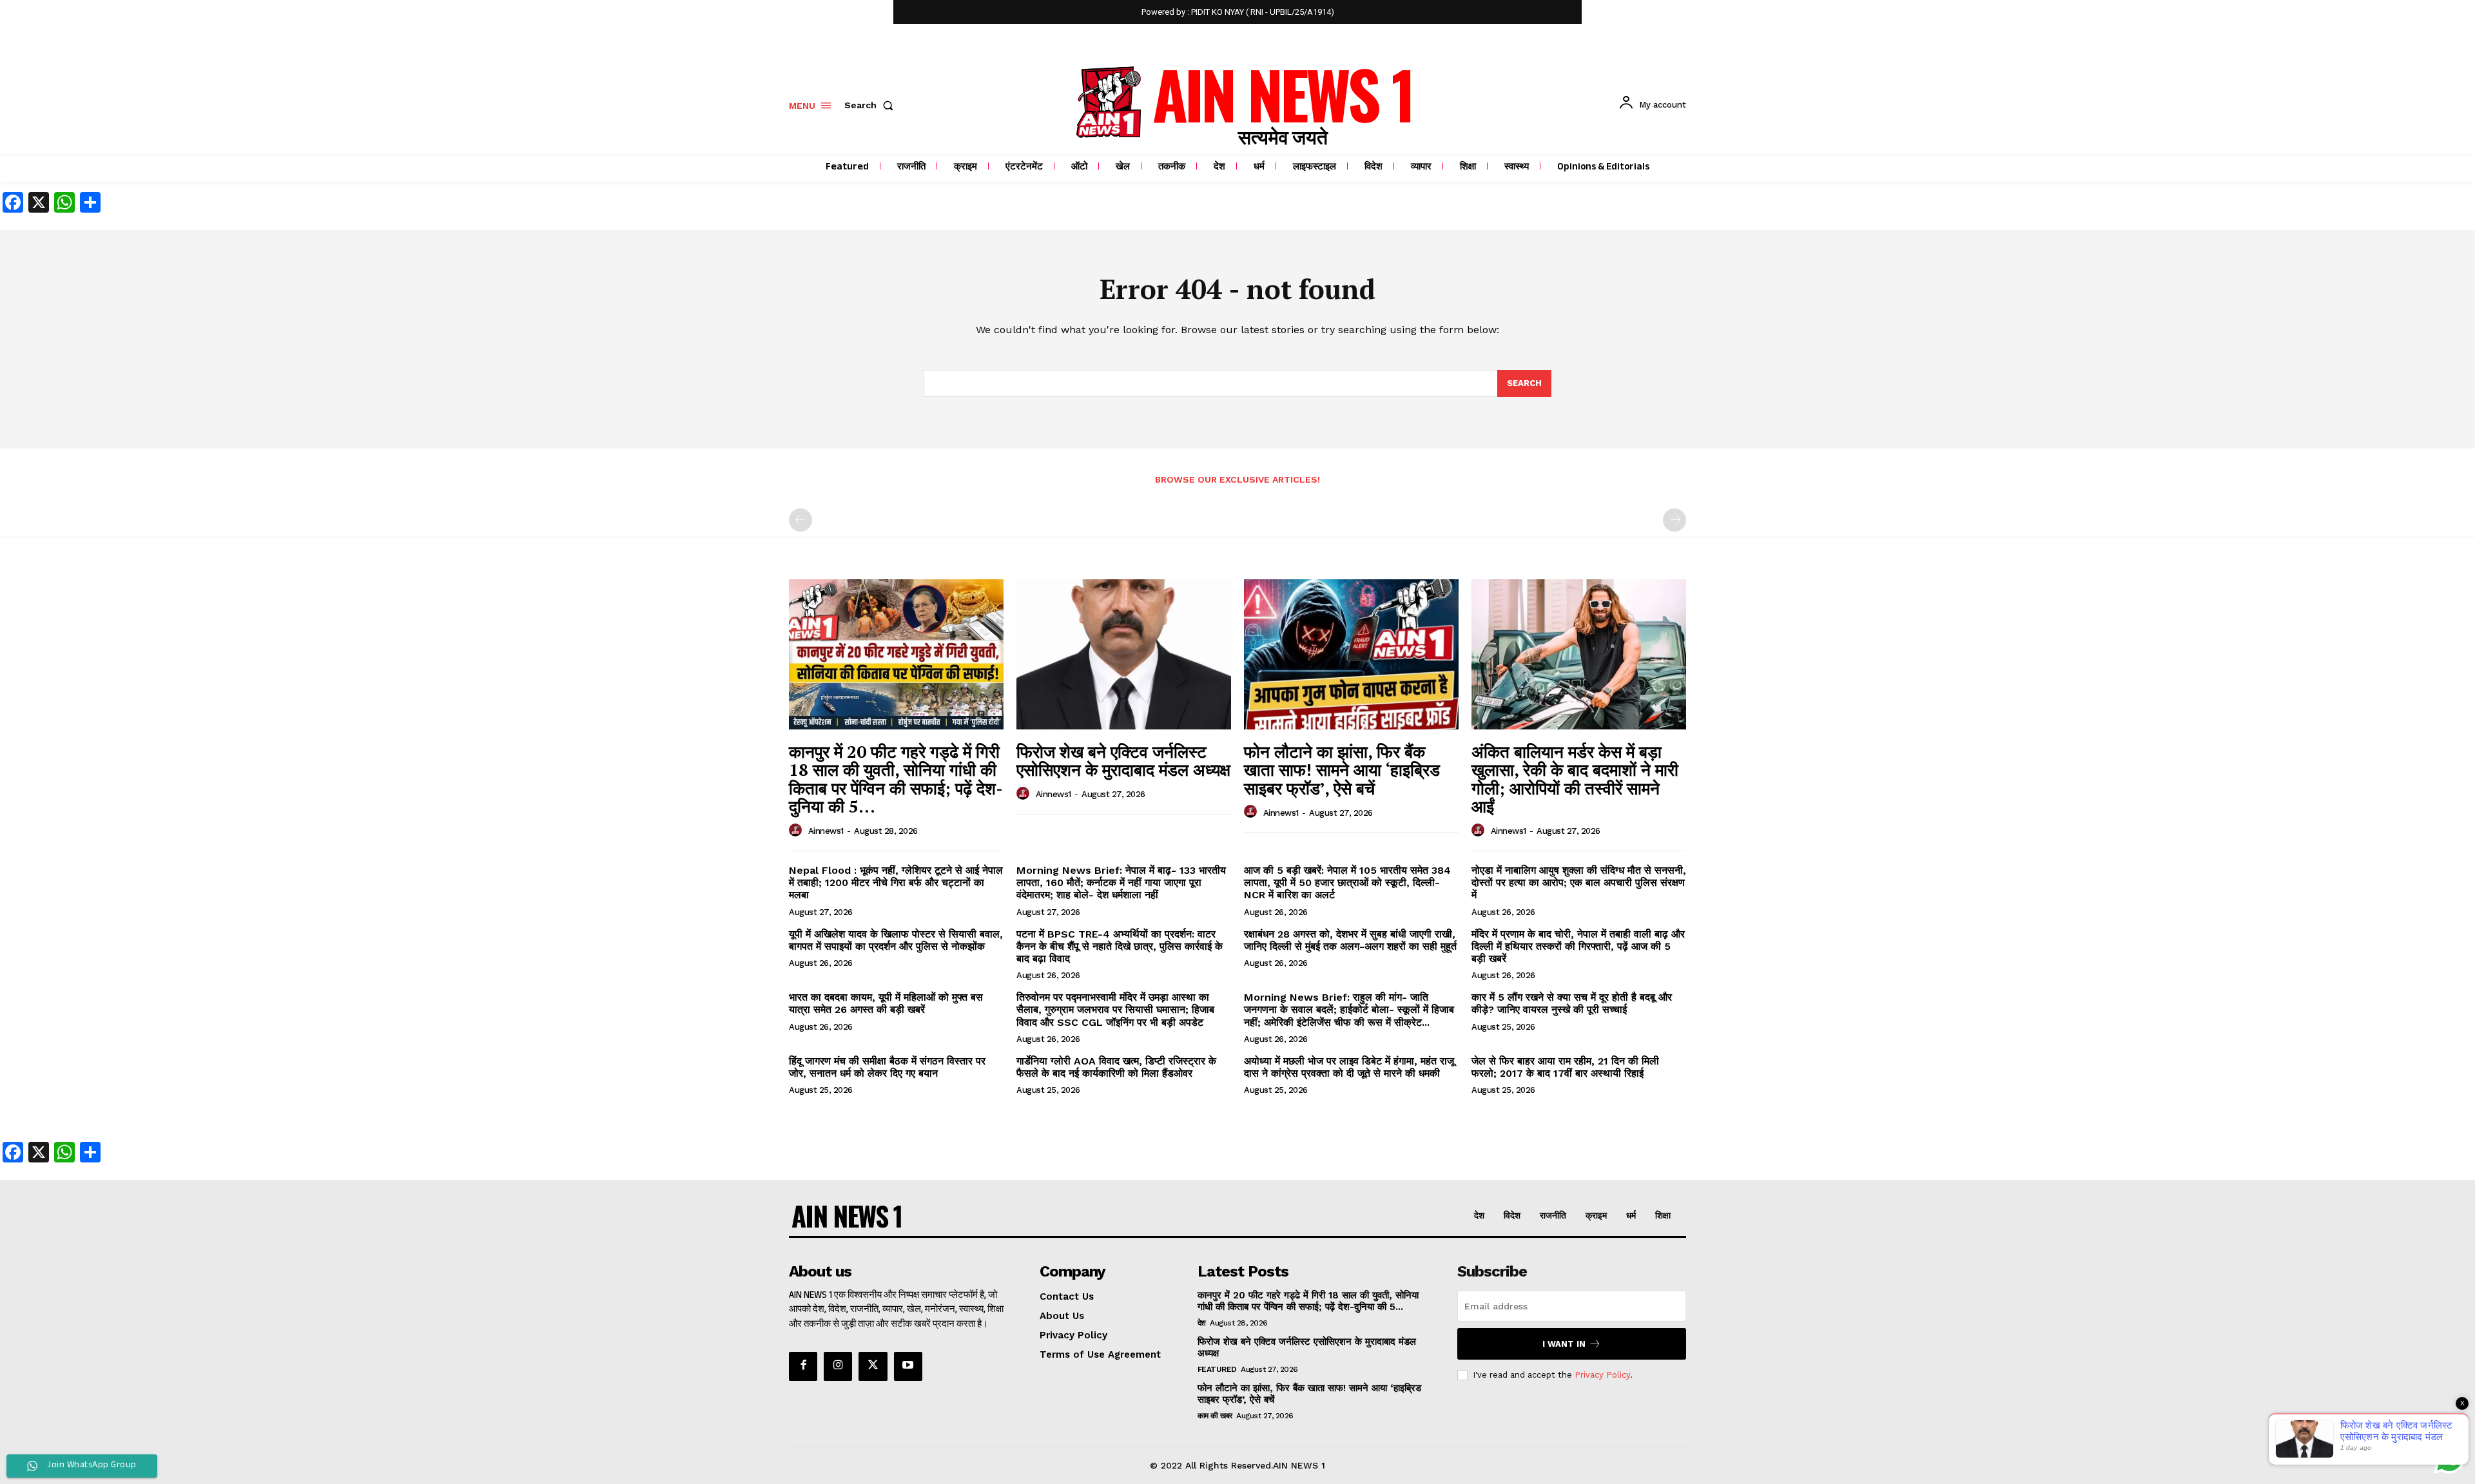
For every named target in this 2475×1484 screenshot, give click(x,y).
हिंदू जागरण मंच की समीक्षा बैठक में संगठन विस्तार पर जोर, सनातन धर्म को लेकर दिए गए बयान (887, 1067)
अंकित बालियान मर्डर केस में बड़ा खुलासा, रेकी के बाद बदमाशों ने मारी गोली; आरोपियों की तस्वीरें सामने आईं (1575, 779)
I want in (1564, 1344)
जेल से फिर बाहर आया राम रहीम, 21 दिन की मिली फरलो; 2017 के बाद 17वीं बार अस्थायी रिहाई (1565, 1067)
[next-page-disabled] (1674, 520)
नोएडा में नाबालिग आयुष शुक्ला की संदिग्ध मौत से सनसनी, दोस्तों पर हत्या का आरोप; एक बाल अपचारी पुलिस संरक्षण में (1579, 882)
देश (1202, 1323)
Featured (1217, 1369)
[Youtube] (908, 1366)
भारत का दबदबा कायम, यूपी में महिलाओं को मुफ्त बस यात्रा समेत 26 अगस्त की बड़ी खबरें (886, 1003)
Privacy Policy (1602, 1375)
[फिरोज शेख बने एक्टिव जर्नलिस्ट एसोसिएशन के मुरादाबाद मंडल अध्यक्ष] (1124, 654)
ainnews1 (826, 831)
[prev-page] (801, 520)
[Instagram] (838, 1366)
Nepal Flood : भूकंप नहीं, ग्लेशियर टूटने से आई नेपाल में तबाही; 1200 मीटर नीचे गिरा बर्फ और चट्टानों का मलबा (896, 882)
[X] (873, 1366)
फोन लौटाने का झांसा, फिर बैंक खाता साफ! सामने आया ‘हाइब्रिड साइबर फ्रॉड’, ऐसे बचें (1342, 770)
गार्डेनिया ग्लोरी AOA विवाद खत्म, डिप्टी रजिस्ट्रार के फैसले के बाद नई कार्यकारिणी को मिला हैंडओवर (1116, 1067)
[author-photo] (797, 831)
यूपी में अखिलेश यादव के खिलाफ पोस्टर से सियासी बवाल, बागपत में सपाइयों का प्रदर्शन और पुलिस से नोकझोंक (896, 940)
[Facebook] (803, 1366)
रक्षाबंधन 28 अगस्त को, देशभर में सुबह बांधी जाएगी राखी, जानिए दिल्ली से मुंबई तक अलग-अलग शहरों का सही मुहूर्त (1350, 940)
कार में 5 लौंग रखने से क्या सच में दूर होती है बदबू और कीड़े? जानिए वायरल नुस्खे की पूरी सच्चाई (1572, 1003)
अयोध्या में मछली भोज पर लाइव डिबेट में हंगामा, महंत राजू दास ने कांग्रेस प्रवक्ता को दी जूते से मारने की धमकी (1349, 1067)
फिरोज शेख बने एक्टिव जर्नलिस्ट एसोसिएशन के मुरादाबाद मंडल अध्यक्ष (1123, 761)
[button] (871, 105)
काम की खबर (1215, 1416)
